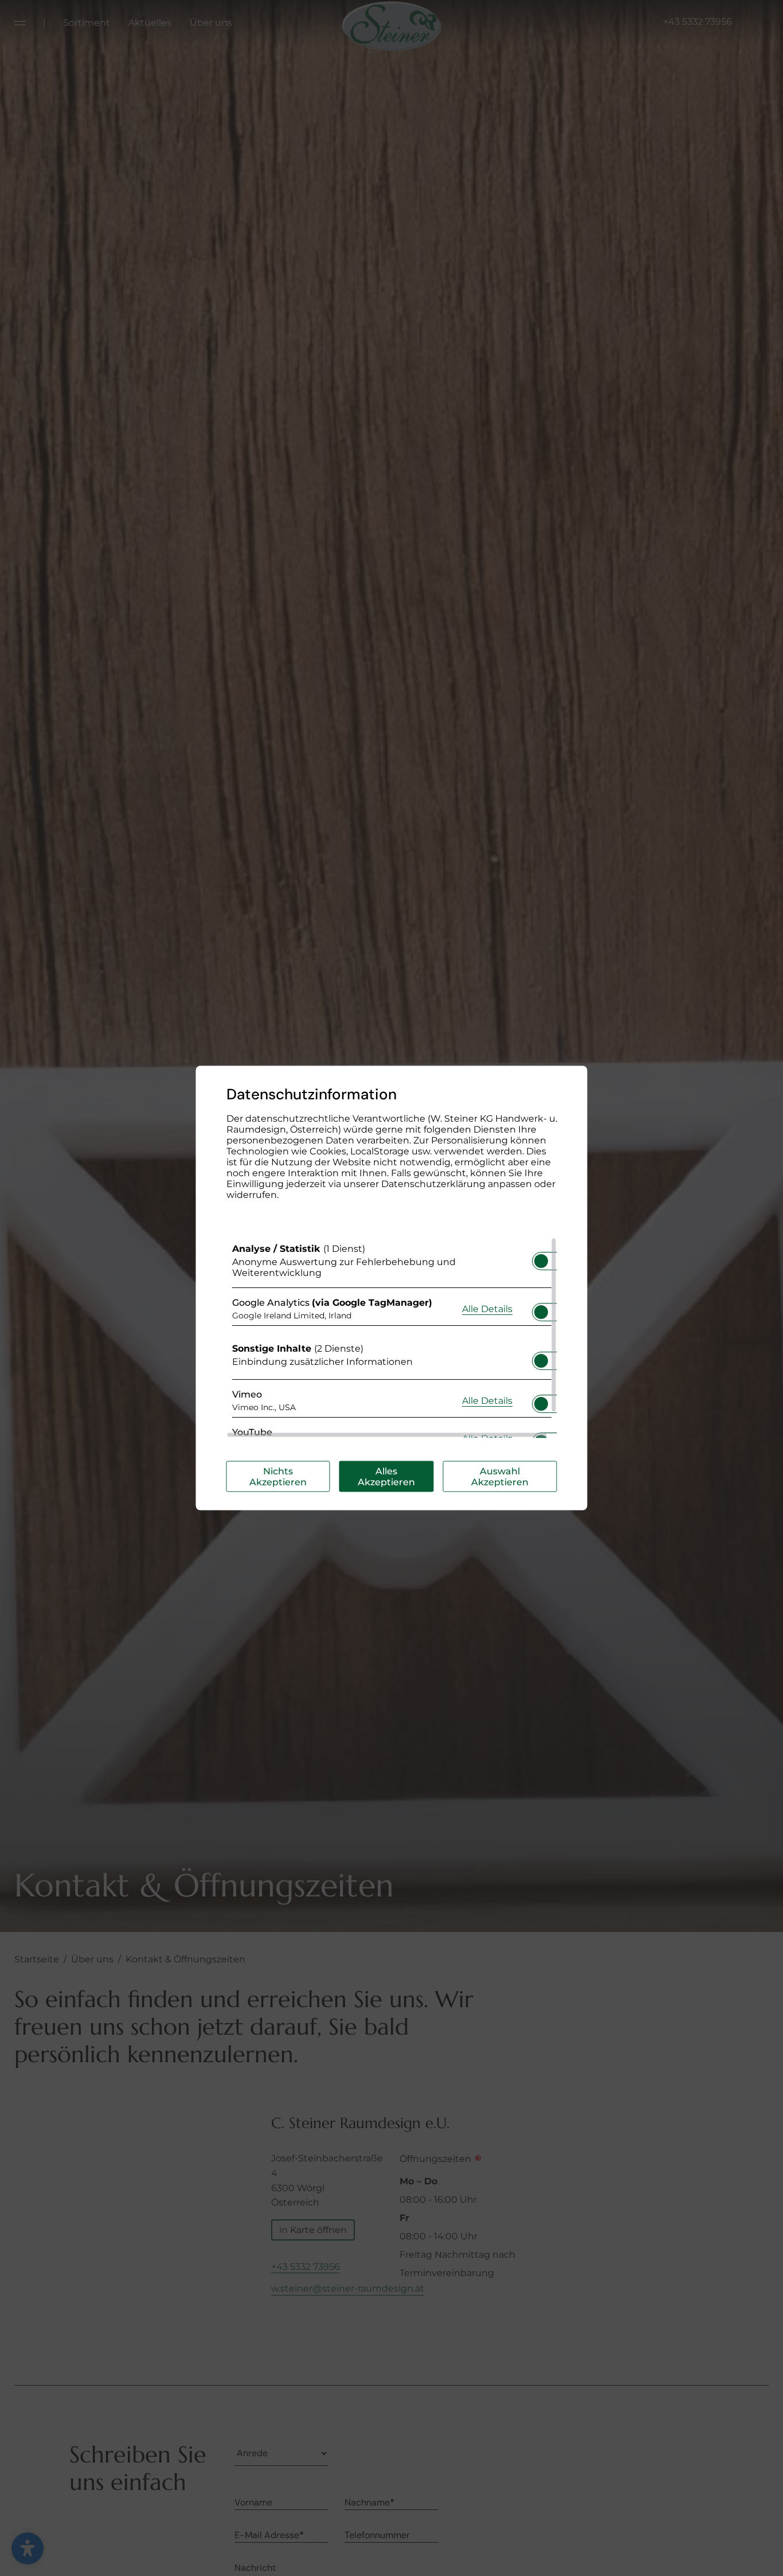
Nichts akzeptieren (278, 1477)
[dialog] (392, 1288)
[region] (392, 1338)
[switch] (541, 1258)
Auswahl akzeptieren (500, 1477)
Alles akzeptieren (386, 1477)
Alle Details (487, 1308)
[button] (541, 1261)
